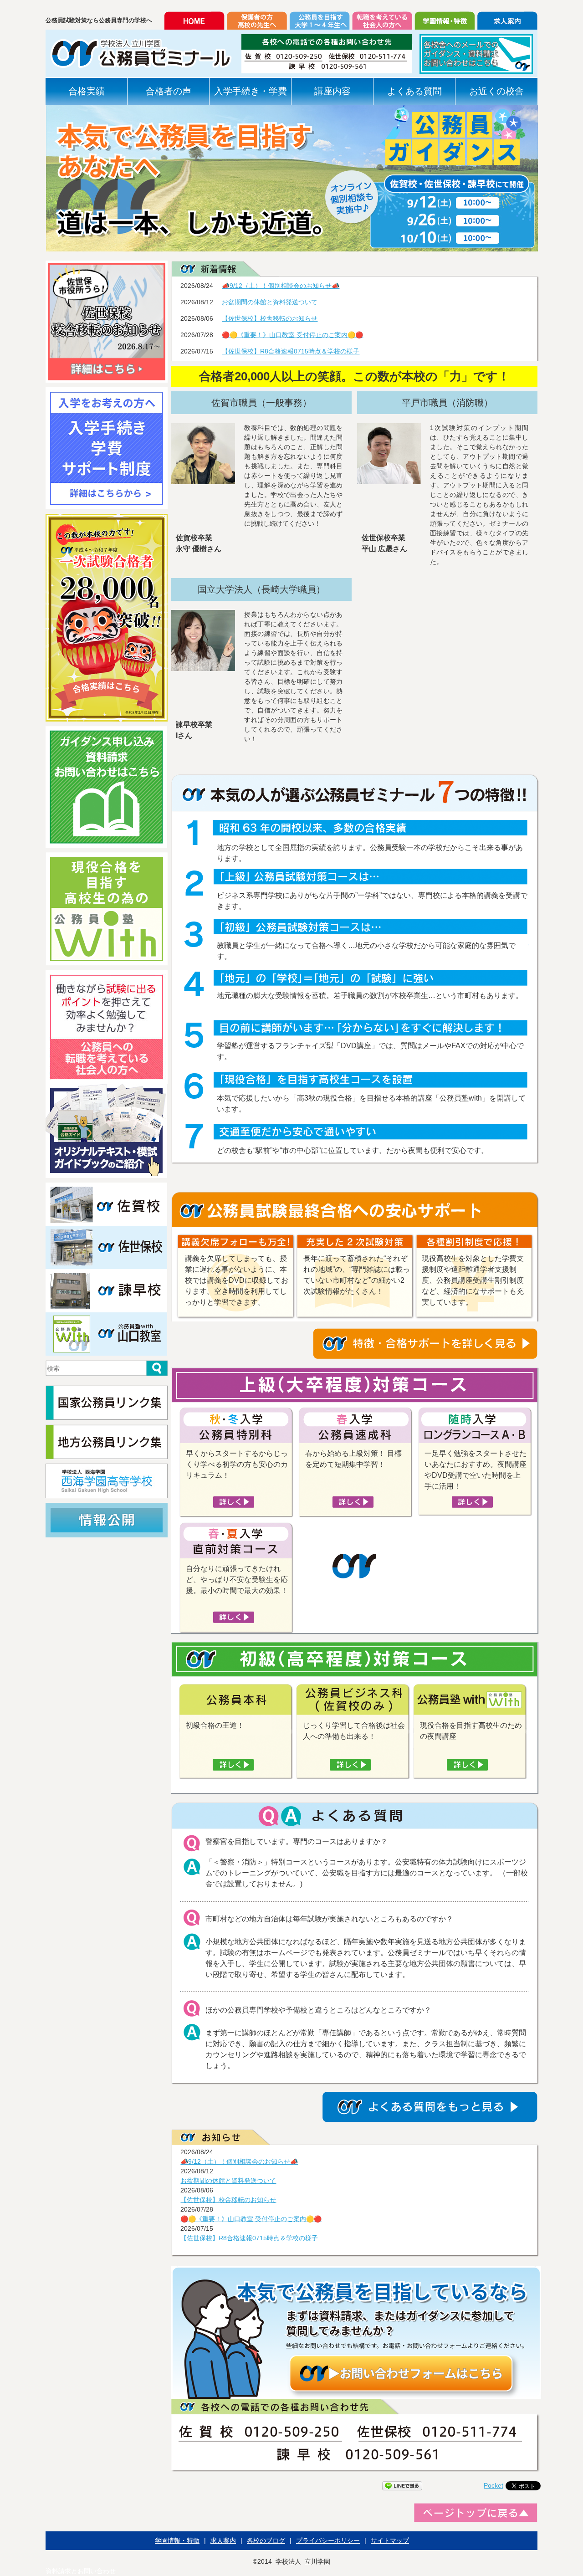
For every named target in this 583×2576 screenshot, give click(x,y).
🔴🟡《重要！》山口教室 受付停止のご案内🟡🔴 (292, 335)
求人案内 (223, 2540)
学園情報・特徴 (177, 2540)
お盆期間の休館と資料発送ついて (270, 302)
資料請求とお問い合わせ (81, 2571)
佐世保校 (107, 1247)
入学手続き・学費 (251, 91)
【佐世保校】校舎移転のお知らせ (270, 318)
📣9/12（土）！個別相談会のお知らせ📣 (281, 286)
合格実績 (87, 91)
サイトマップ (390, 2540)
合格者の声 (169, 91)
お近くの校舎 (496, 91)
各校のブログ (266, 2540)
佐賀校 (107, 1204)
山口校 (107, 1334)
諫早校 (107, 1291)
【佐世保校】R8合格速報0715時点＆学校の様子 (291, 351)
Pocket (494, 2485)
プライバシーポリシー (328, 2540)
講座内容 (332, 91)
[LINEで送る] (402, 2485)
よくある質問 (414, 91)
